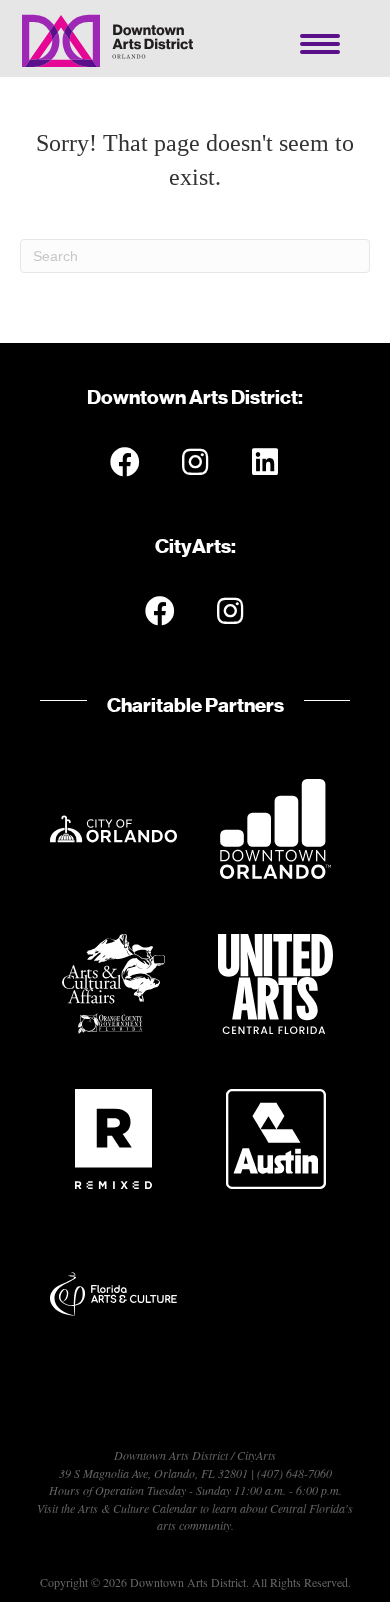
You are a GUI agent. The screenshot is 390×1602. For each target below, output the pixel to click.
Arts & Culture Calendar (137, 1508)
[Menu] (320, 44)
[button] (125, 462)
